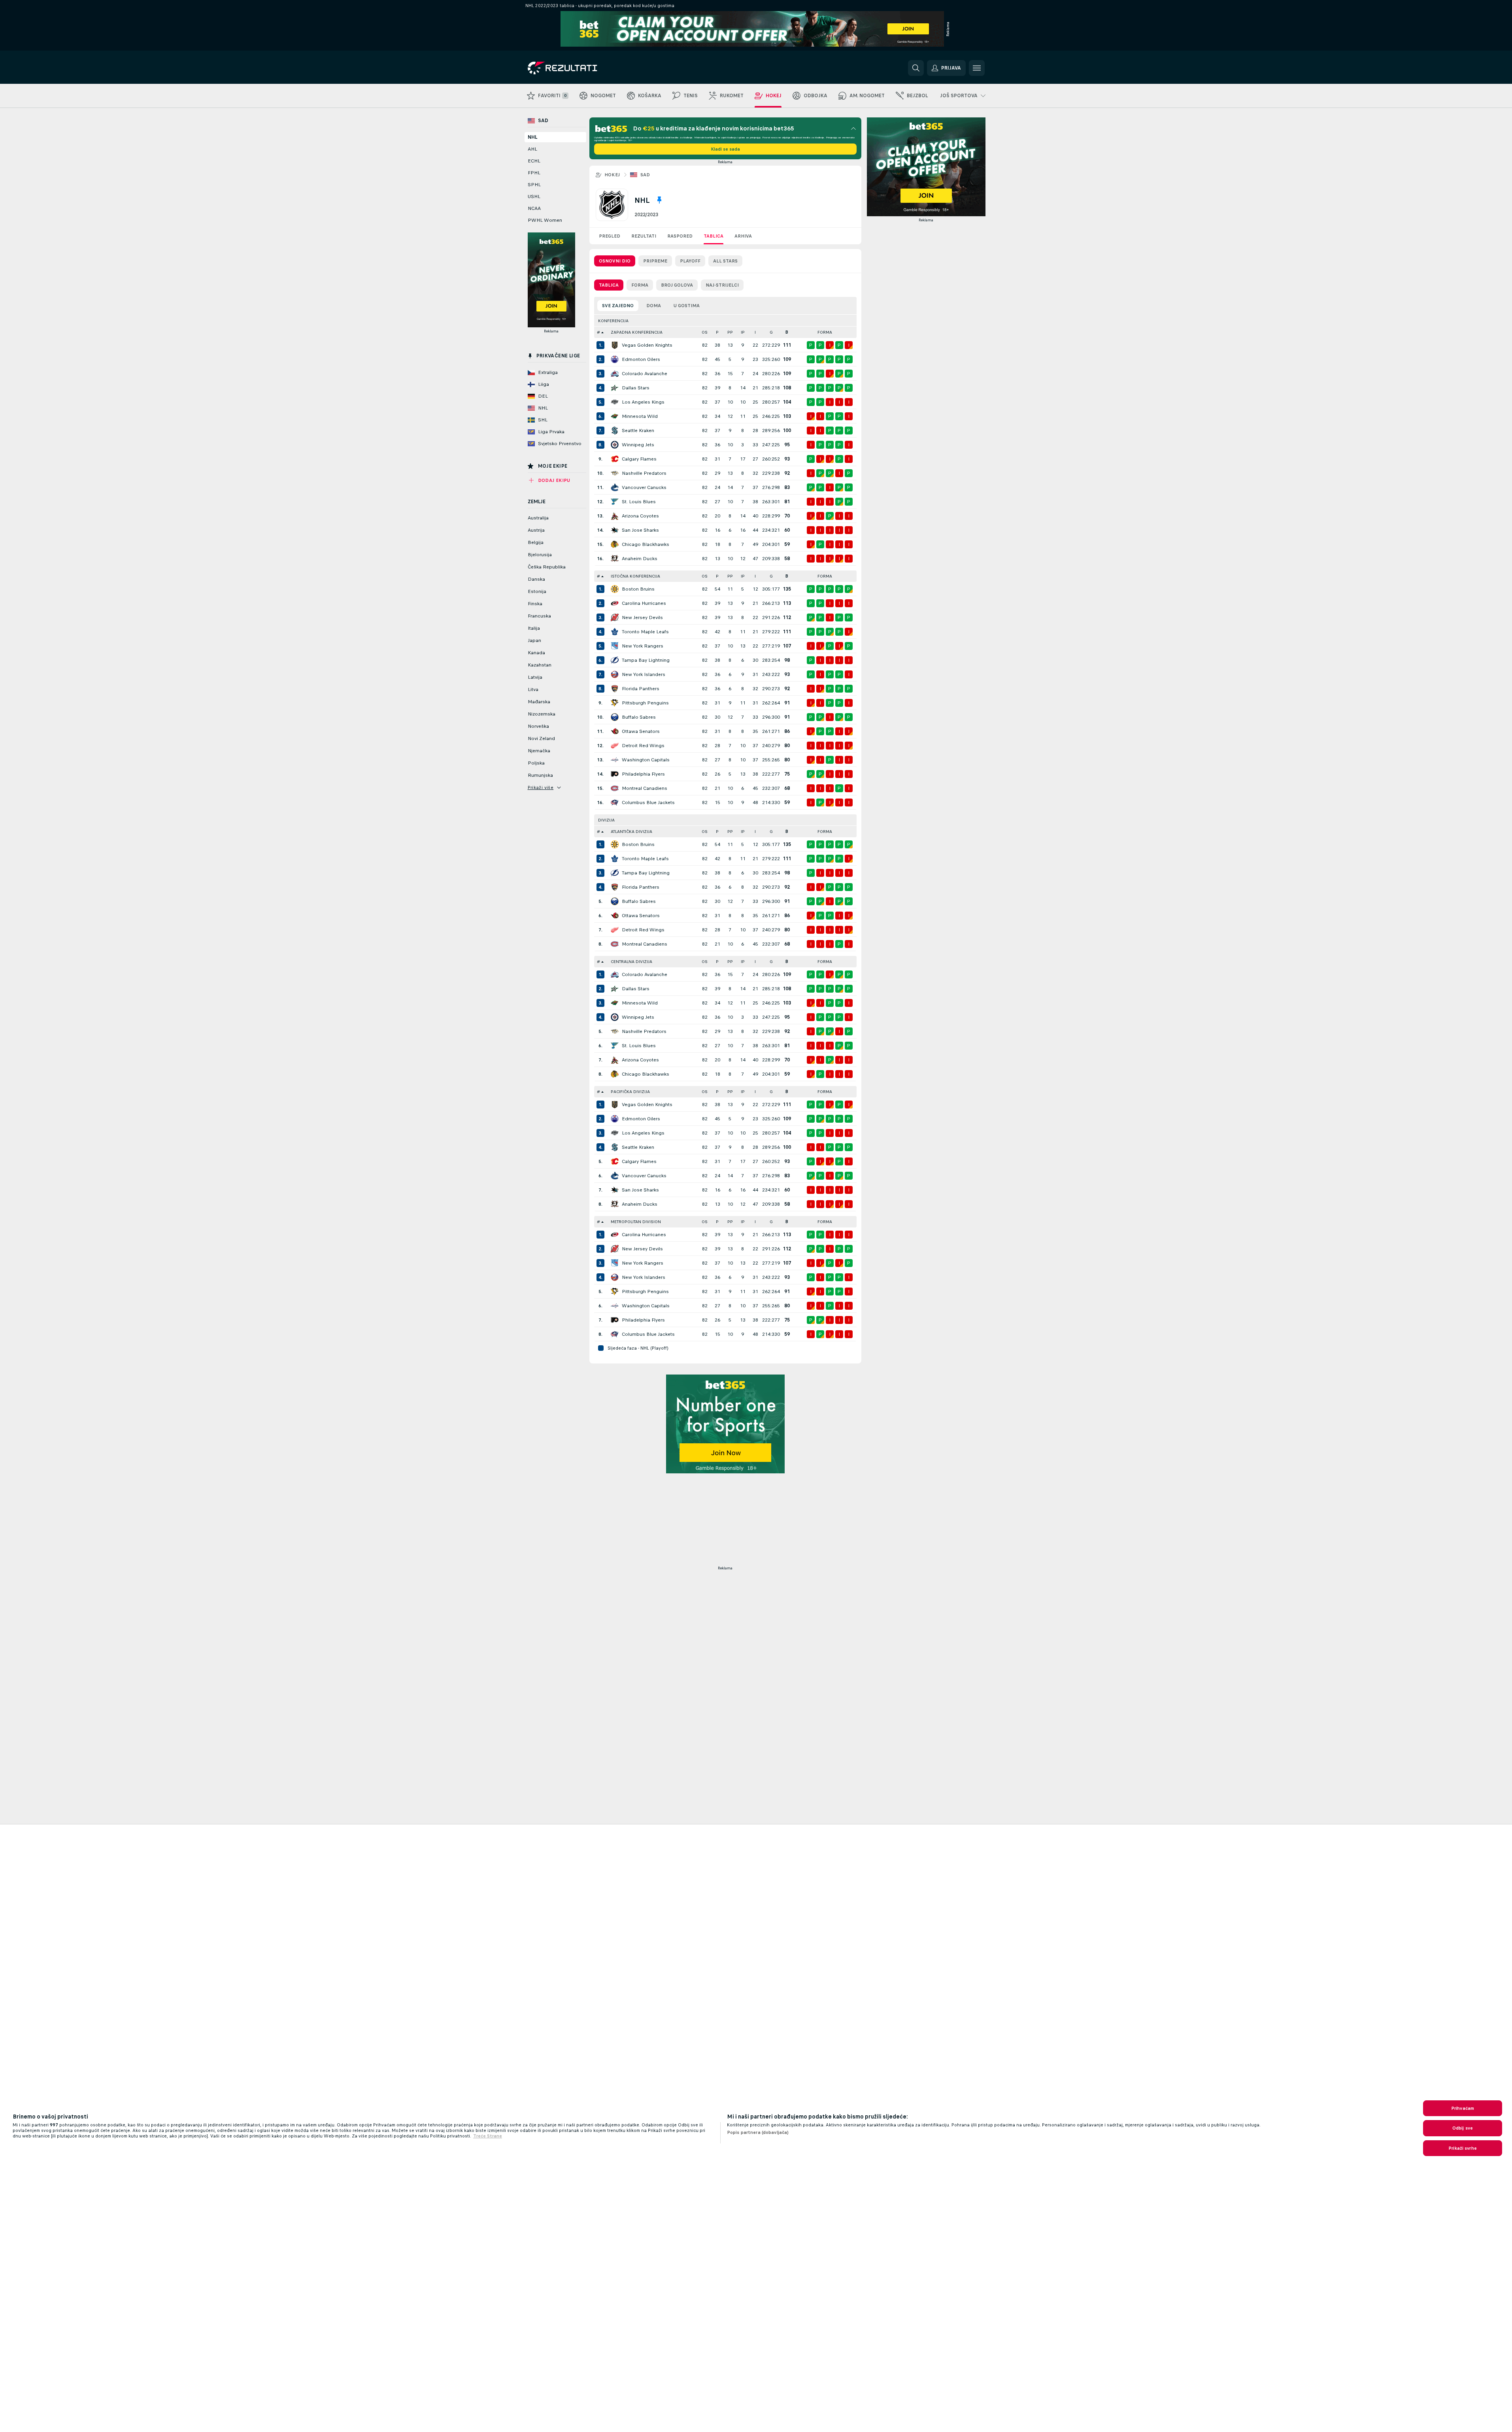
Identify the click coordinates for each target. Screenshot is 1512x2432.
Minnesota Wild (640, 416)
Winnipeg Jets (638, 445)
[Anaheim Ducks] (615, 559)
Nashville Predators (644, 473)
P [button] (717, 332)
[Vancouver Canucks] (615, 487)
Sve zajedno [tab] (618, 306)
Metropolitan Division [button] (636, 1222)
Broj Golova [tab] (677, 285)
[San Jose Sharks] (615, 530)
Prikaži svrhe (1463, 2148)
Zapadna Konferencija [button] (637, 332)
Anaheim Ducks (640, 559)
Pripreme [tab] (655, 261)
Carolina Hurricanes (644, 603)
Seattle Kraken (638, 431)
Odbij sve (1463, 2128)
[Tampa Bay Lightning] (615, 660)
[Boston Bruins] (615, 589)
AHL (532, 149)
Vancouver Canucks (644, 487)
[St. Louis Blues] (615, 502)
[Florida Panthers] (615, 689)
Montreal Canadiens (645, 788)
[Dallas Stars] (615, 388)
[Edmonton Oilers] (615, 359)
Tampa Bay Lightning (646, 660)
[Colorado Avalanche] (615, 374)
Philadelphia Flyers (643, 774)
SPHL (534, 185)
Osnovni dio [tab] (615, 261)
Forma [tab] (640, 285)
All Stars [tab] (725, 261)
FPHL (534, 173)
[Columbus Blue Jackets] (615, 802)
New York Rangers (643, 646)
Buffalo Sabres (639, 717)
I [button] (755, 332)
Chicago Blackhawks (646, 544)
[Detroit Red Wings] (615, 746)
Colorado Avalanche (645, 374)
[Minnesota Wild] (615, 416)
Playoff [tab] (690, 261)
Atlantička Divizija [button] (631, 832)
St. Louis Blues (639, 502)
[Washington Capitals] (615, 760)
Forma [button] (825, 332)
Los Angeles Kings (643, 402)
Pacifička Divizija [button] (630, 1092)
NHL (532, 137)
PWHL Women (545, 220)
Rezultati (644, 236)
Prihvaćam (1463, 2108)
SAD (645, 175)
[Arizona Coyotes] (615, 516)
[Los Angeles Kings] (615, 402)
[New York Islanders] (615, 674)
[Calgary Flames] (615, 459)
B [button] (787, 332)
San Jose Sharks (640, 530)
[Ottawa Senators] (615, 731)
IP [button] (743, 332)
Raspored (680, 236)
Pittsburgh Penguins (645, 703)
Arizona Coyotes (640, 516)
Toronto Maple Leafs (645, 632)
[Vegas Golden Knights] (615, 345)
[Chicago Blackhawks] (615, 544)
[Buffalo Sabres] (615, 717)
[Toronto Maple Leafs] (615, 632)
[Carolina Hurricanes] (615, 603)
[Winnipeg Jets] (615, 445)
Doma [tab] (654, 306)
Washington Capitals (646, 760)
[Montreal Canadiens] (615, 788)
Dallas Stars (636, 388)
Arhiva (743, 236)
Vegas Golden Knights (647, 345)
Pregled (610, 236)
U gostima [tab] (687, 306)
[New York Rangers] (615, 646)
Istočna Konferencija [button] (635, 576)
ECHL (534, 161)
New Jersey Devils (642, 617)
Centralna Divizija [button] (631, 962)
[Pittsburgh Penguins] (615, 703)
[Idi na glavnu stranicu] (582, 68)
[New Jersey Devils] (615, 617)
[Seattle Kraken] (615, 431)
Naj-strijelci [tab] (722, 285)
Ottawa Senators (641, 731)
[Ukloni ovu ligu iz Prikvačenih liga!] (659, 200)
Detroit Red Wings (643, 746)
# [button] (598, 332)
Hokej (612, 175)
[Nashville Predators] (615, 473)
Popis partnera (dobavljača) (758, 2132)
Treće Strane (488, 2136)
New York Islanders (644, 674)
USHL (534, 196)
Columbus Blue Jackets (648, 802)
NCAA (534, 208)
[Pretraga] (916, 68)
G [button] (771, 332)
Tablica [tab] (609, 285)
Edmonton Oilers (641, 359)
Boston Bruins (638, 589)
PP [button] (730, 332)
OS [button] (705, 332)
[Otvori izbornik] (977, 68)
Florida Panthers (641, 689)
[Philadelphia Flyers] (615, 774)
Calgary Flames (639, 459)
